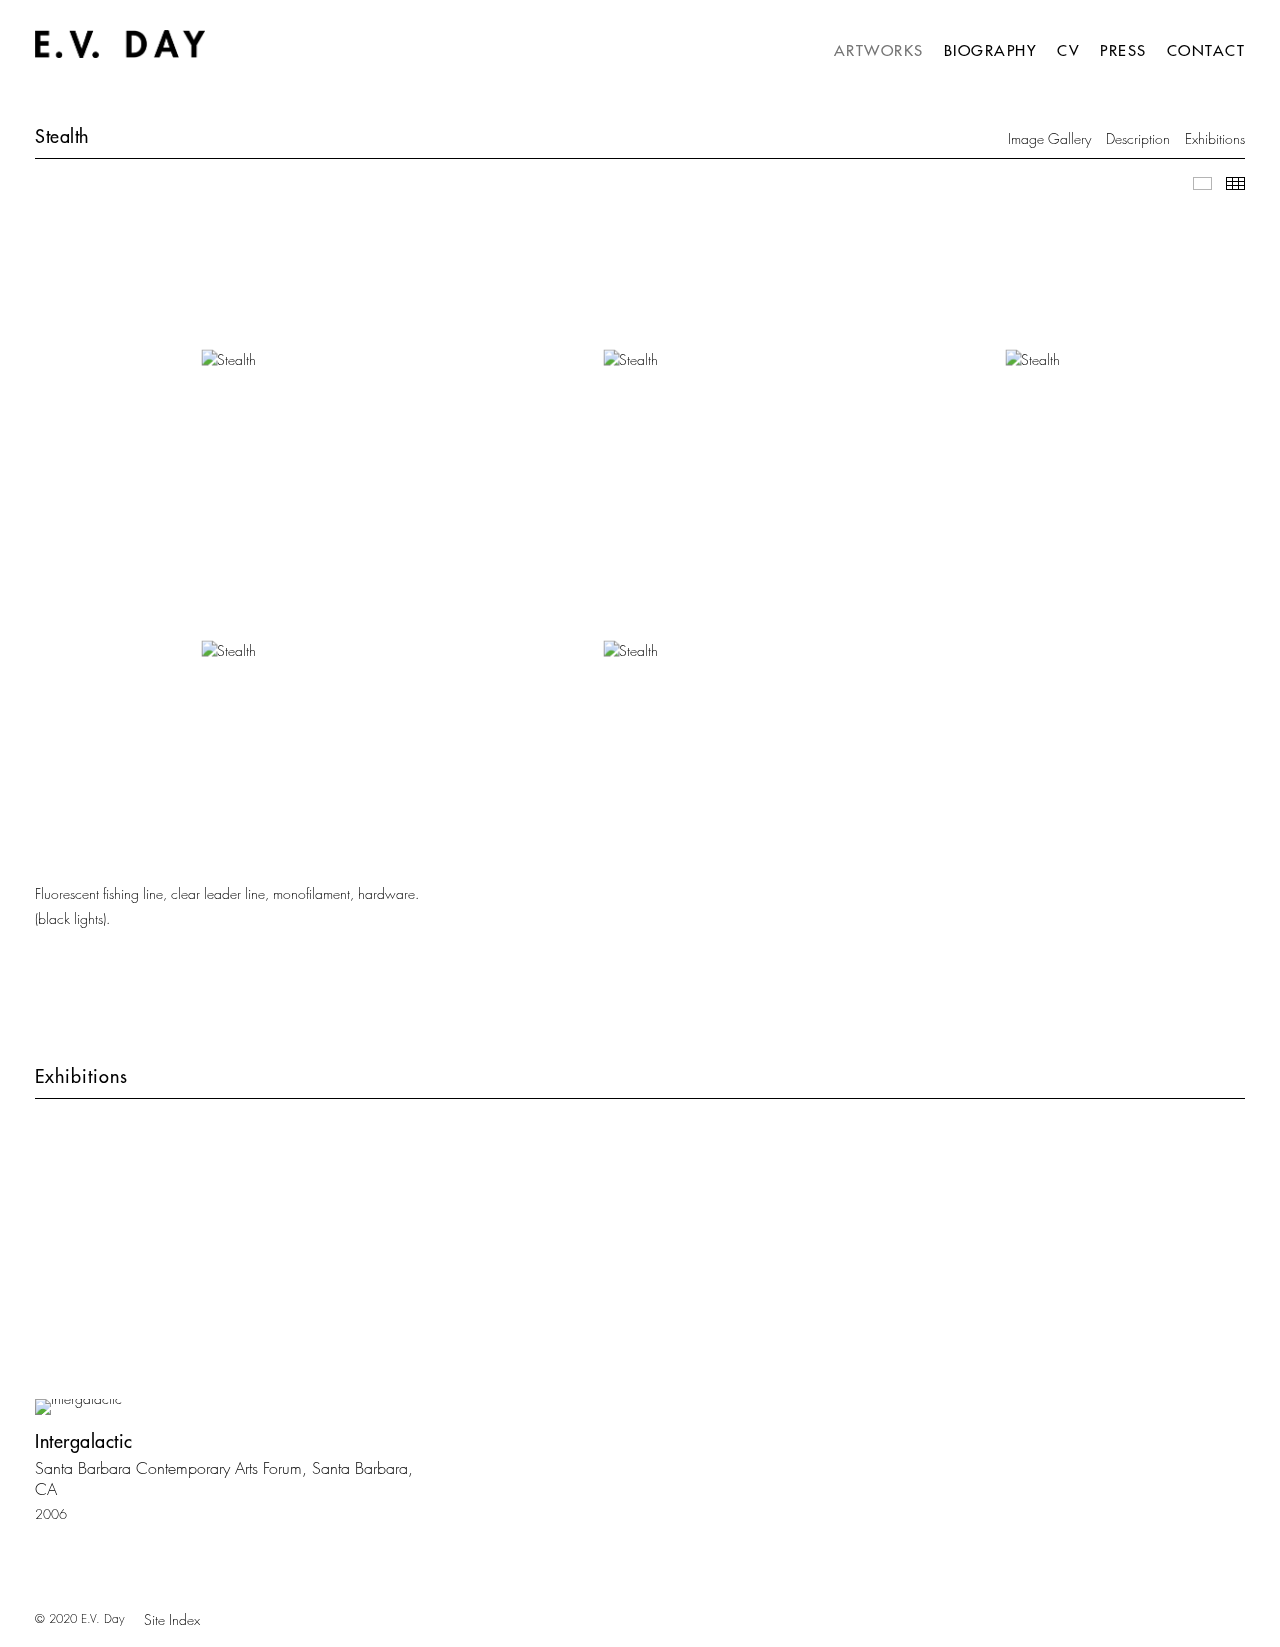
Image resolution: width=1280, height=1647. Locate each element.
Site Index (172, 1619)
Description (1138, 138)
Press (1123, 50)
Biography (991, 50)
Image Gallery (1049, 138)
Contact (1206, 50)
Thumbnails (1235, 183)
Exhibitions (1215, 138)
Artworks (879, 50)
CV (1068, 50)
